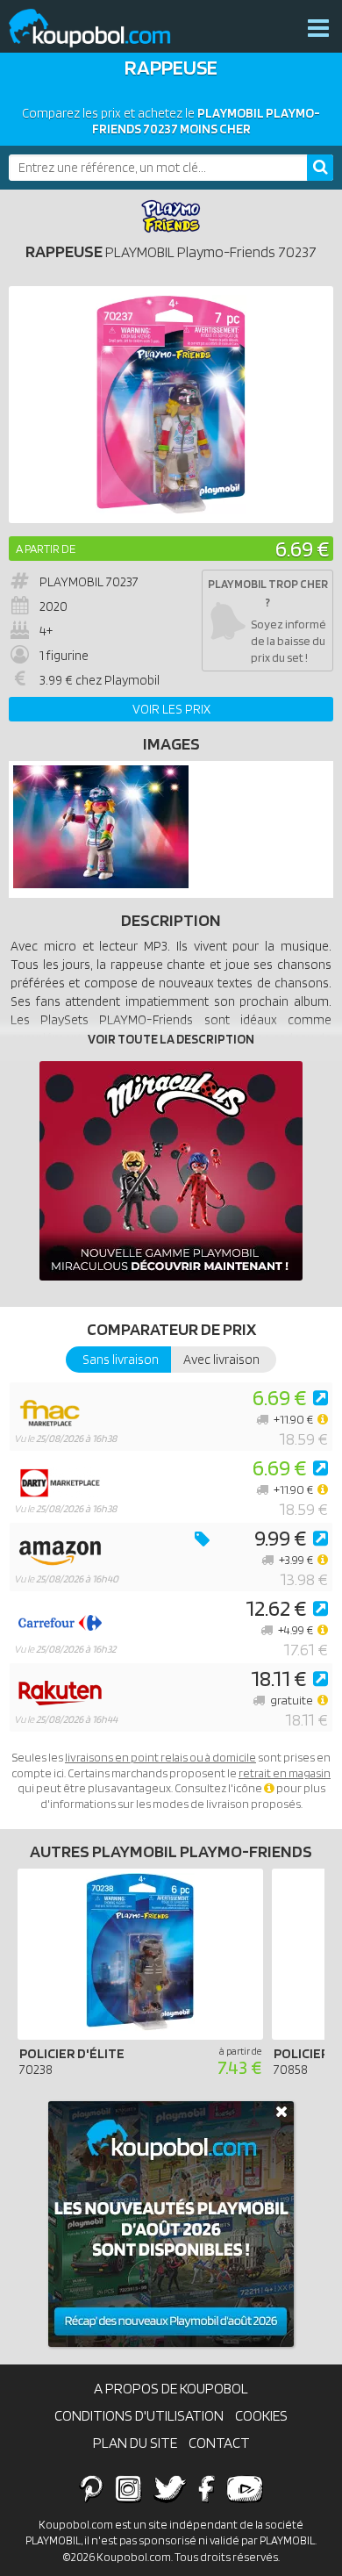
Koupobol (101, 29)
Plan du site (135, 2443)
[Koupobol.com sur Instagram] (128, 2488)
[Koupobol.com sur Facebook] (207, 2488)
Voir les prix (171, 709)
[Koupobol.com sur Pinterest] (91, 2488)
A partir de (46, 549)
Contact (219, 2443)
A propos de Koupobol (171, 2388)
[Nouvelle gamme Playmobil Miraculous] (171, 1171)
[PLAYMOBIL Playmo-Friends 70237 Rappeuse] (101, 884)
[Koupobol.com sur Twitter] (170, 2488)
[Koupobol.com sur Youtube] (245, 2488)
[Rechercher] (320, 168)
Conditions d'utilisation (139, 2415)
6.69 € (302, 548)
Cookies (261, 2415)
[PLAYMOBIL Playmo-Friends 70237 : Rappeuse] (171, 405)
